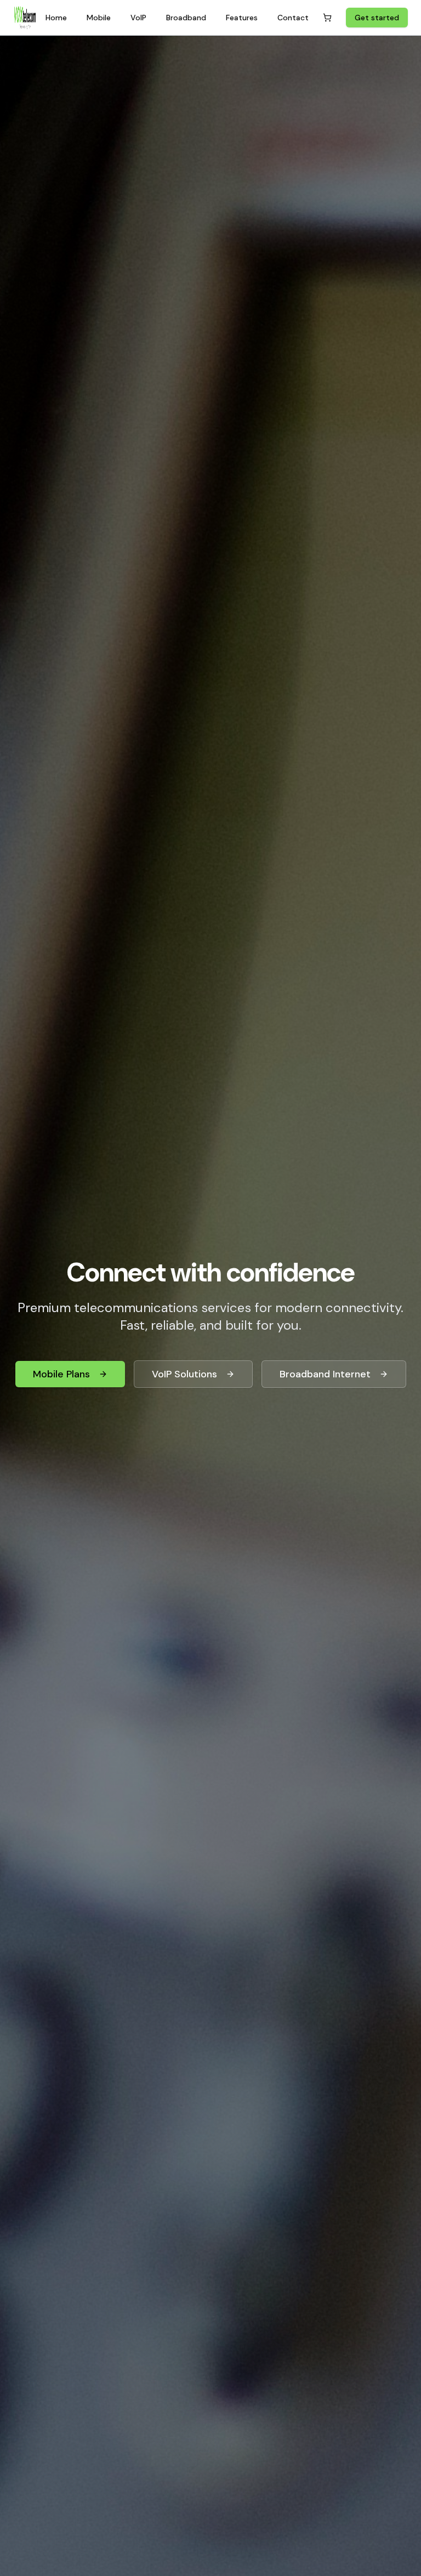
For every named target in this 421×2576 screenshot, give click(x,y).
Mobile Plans (61, 1374)
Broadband (186, 18)
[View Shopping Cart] (327, 18)
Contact (293, 18)
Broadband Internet (325, 1374)
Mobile (99, 18)
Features (242, 18)
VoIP (138, 18)
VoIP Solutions (184, 1374)
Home (56, 18)
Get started (377, 18)
